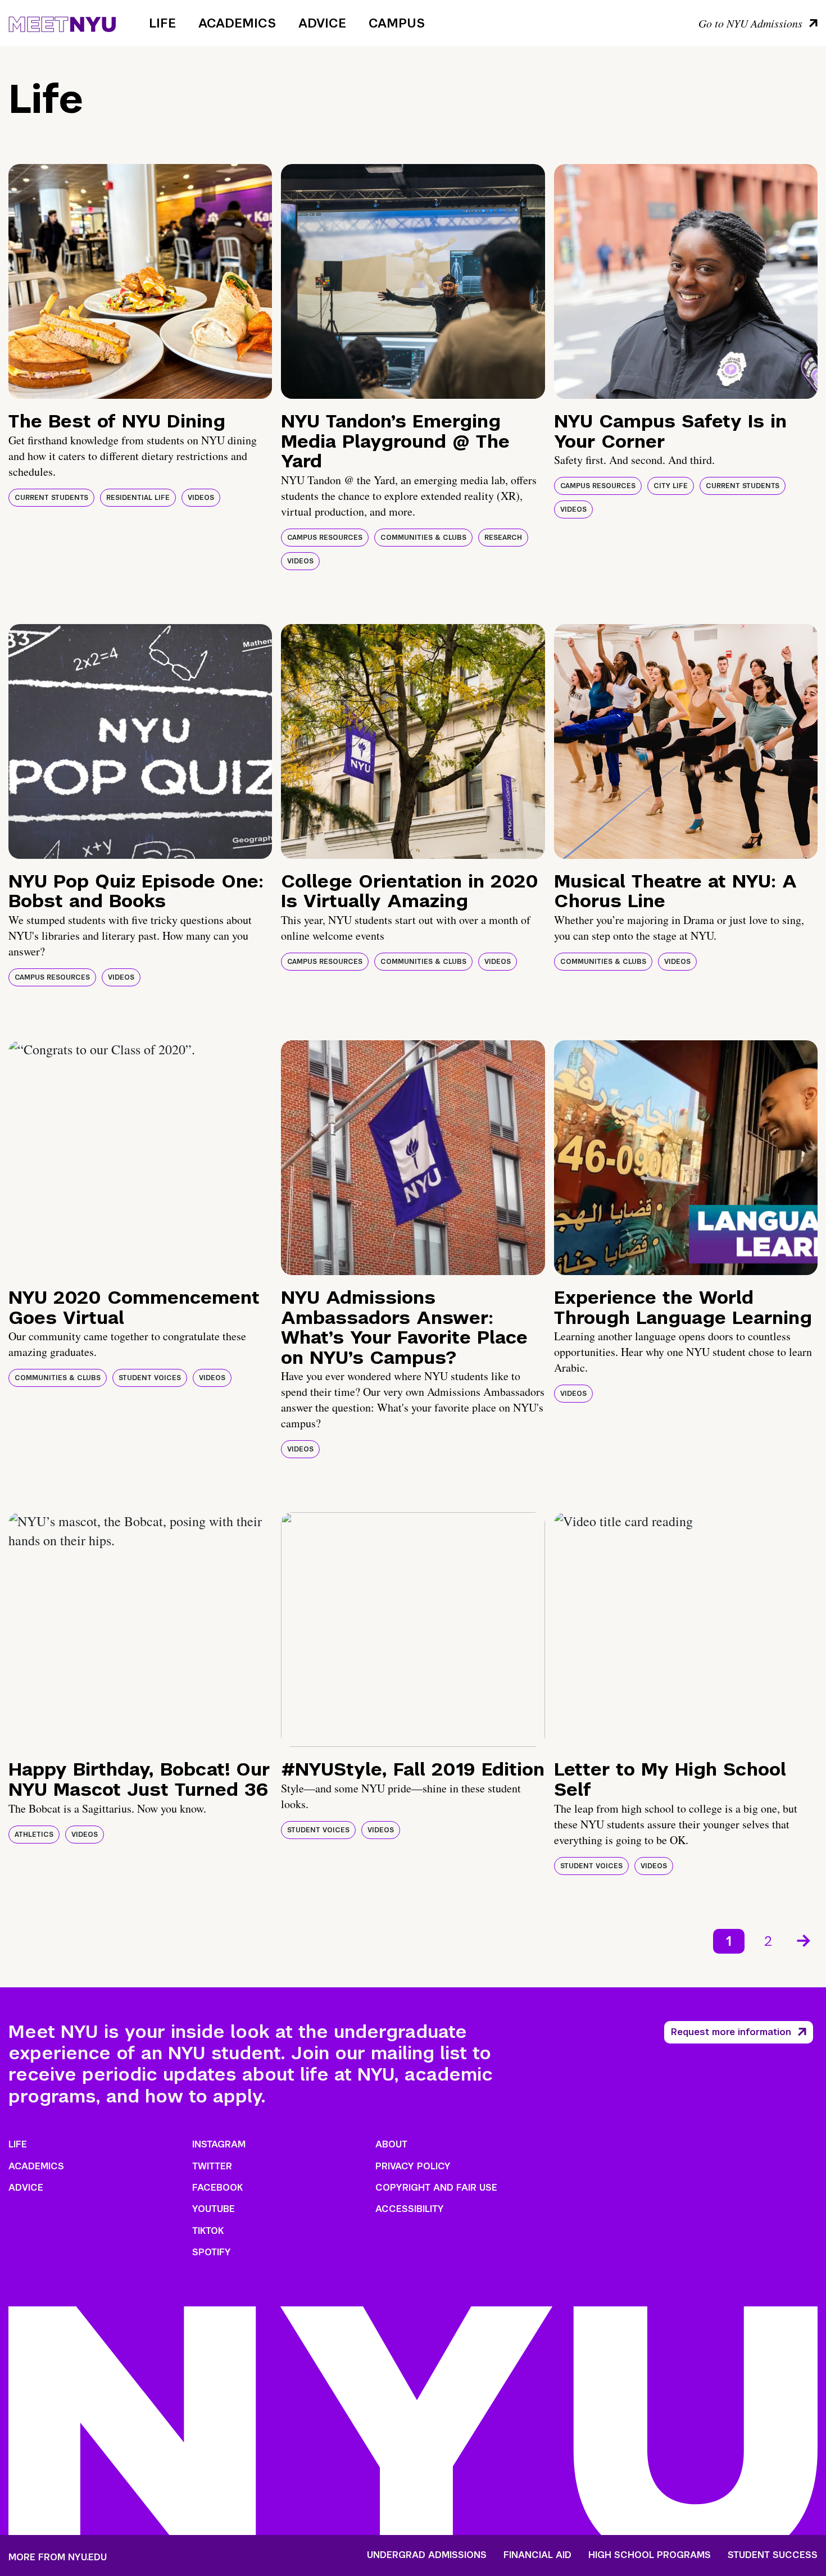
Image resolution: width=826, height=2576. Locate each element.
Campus (397, 23)
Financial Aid (537, 2555)
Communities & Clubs (423, 538)
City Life (671, 486)
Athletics (34, 1835)
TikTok (208, 2231)
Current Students (51, 498)
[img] (140, 281)
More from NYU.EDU (58, 2557)
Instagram (219, 2144)
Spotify (212, 2252)
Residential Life (138, 498)
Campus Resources (325, 538)
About (391, 2144)
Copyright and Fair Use (436, 2188)
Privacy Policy (413, 2166)
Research (503, 538)
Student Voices (150, 1378)
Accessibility (410, 2209)
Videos (201, 498)
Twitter (212, 2166)
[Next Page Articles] (805, 1940)
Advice (322, 23)
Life (162, 23)
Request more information (731, 2032)
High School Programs (650, 2555)
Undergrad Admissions (427, 2555)
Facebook (217, 2188)
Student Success (773, 2555)
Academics (237, 23)
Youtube (214, 2209)
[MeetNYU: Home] (62, 22)
